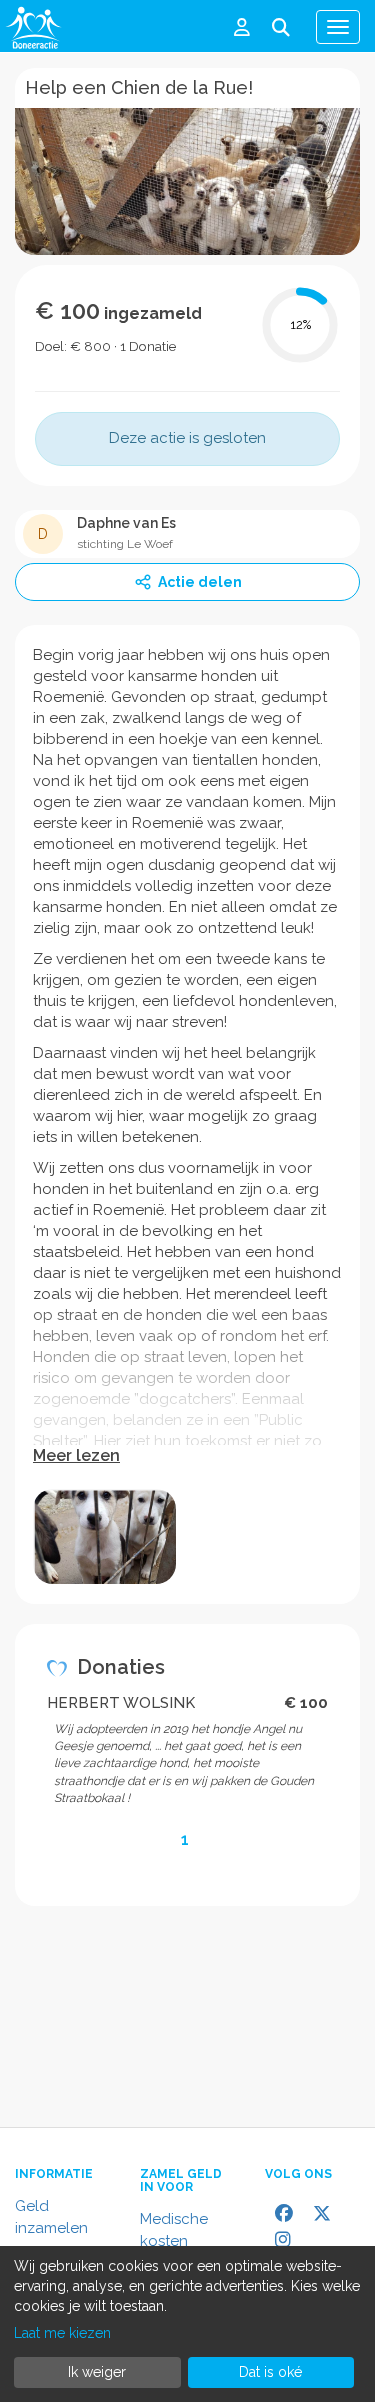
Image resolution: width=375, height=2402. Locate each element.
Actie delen (200, 582)
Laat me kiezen (62, 2333)
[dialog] (187, 2324)
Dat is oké (270, 2372)
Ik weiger (97, 2372)
